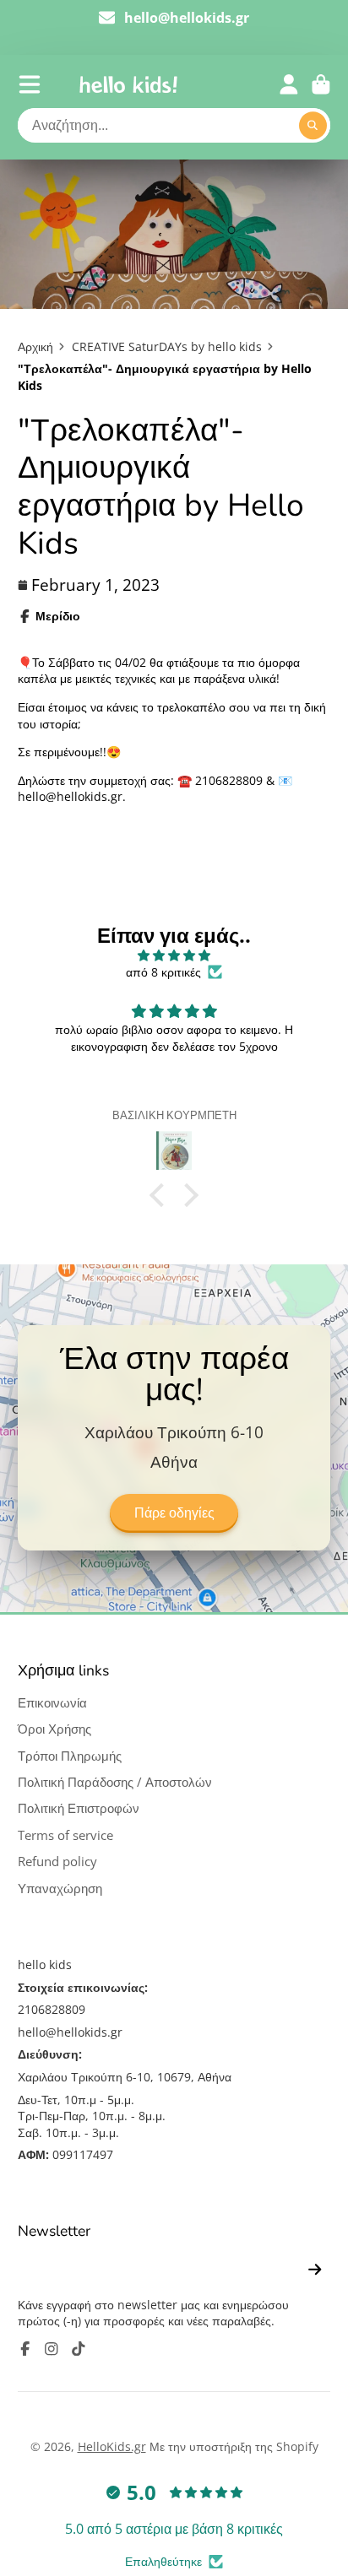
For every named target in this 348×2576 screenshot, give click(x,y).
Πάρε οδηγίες (174, 1513)
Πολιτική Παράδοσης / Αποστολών (115, 1782)
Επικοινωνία (52, 1703)
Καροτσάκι (321, 84)
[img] (174, 955)
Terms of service (65, 1835)
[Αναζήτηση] (313, 126)
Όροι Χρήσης (54, 1729)
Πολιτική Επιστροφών (79, 1808)
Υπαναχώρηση (60, 1889)
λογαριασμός (289, 84)
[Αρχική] (128, 84)
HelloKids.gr (112, 2446)
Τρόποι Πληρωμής (70, 1756)
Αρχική (35, 346)
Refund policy (57, 1862)
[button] (161, 1194)
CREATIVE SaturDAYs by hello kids (167, 346)
